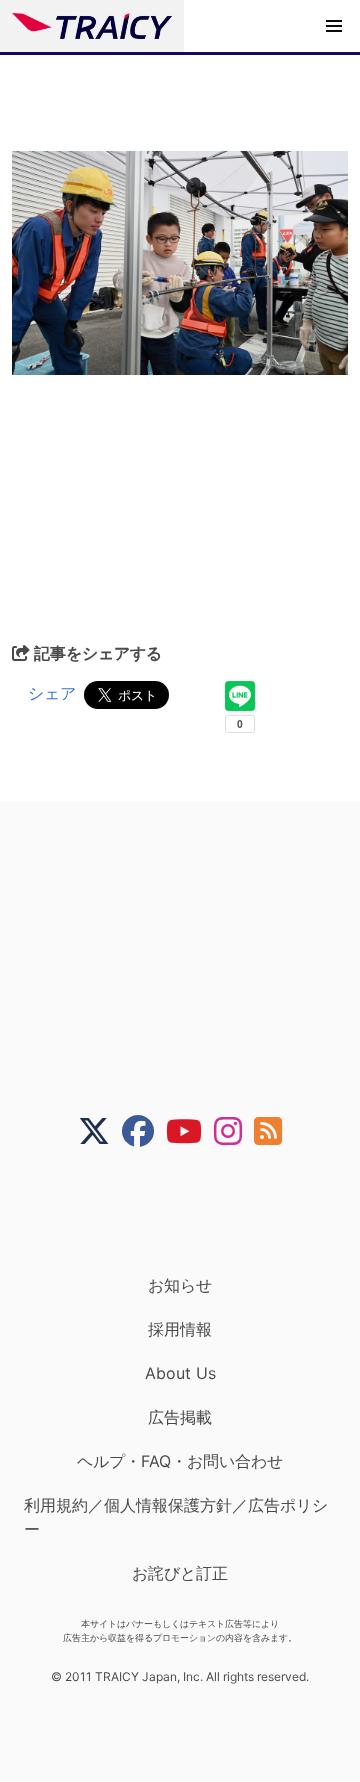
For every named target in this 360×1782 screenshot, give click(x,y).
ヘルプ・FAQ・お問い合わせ (180, 1461)
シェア (52, 693)
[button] (334, 26)
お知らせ (180, 1285)
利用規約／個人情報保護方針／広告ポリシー (176, 1517)
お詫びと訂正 (180, 1573)
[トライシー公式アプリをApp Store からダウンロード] (192, 1211)
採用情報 (180, 1329)
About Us (180, 1373)
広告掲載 (180, 1417)
